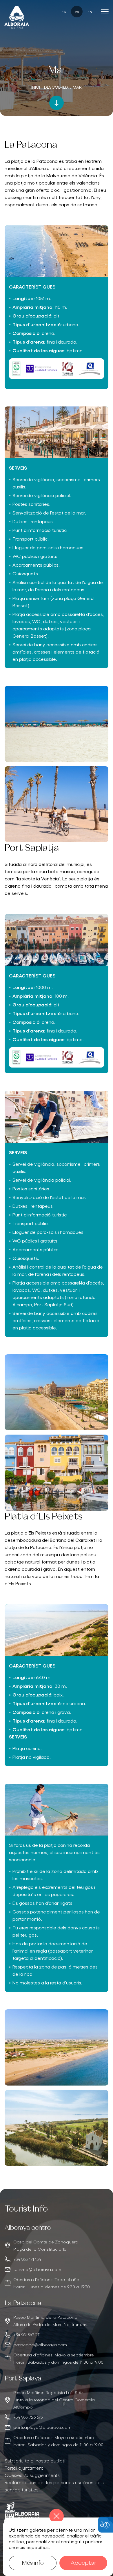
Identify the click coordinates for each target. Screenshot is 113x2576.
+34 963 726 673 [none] (28, 2417)
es (64, 11)
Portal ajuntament (24, 2468)
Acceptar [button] (83, 2563)
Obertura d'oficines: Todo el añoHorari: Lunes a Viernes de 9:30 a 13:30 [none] (52, 2283)
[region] (57, 2257)
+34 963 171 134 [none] (27, 2259)
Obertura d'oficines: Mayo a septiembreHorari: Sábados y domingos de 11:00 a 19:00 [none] (58, 2358)
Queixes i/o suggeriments (32, 2475)
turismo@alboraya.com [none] (37, 2269)
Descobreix (56, 87)
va (77, 11)
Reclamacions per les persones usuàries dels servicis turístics (54, 2486)
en (90, 11)
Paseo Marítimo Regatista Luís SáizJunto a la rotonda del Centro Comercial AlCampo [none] (54, 2400)
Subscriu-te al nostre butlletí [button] (35, 2460)
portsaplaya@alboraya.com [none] (42, 2427)
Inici (36, 87)
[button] (57, 103)
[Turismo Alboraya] (17, 17)
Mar (77, 87)
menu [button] (105, 12)
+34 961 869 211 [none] (27, 2334)
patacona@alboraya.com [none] (40, 2345)
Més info (33, 2563)
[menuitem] (57, 2461)
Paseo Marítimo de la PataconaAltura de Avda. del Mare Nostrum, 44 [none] (50, 2321)
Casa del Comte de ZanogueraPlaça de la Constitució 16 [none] (46, 2245)
